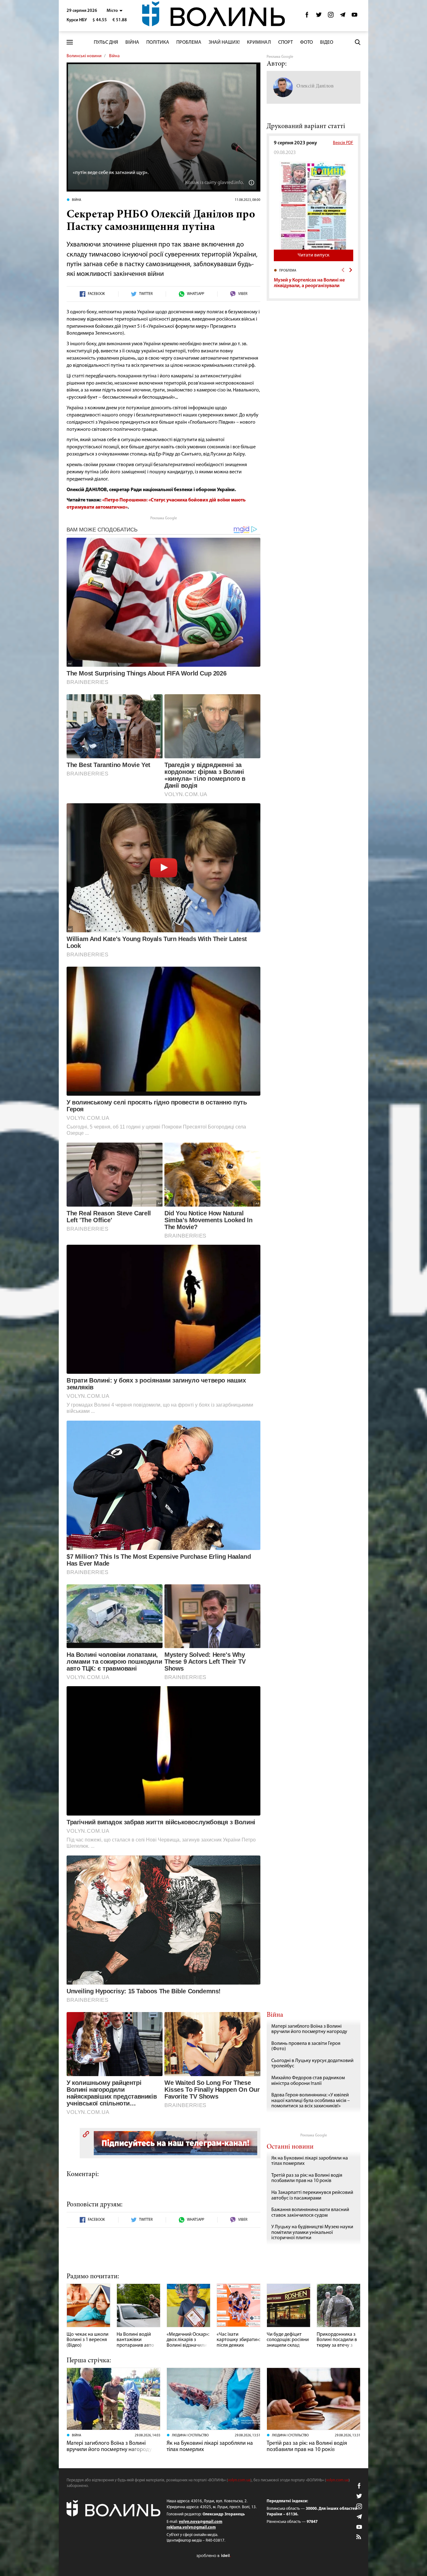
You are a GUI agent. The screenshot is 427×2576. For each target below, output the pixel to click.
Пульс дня (106, 42)
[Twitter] (319, 16)
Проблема (189, 42)
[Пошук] (358, 42)
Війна (132, 42)
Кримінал (259, 42)
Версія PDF (343, 143)
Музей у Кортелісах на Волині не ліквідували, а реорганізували (309, 283)
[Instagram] (331, 16)
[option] (314, 281)
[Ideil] (213, 2556)
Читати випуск (314, 255)
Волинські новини (84, 56)
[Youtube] (354, 16)
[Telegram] (343, 16)
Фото (306, 42)
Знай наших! (224, 42)
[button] (115, 11)
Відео (327, 42)
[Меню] (70, 42)
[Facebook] (307, 16)
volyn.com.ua (239, 2480)
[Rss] (359, 2537)
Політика (158, 42)
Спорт (286, 42)
